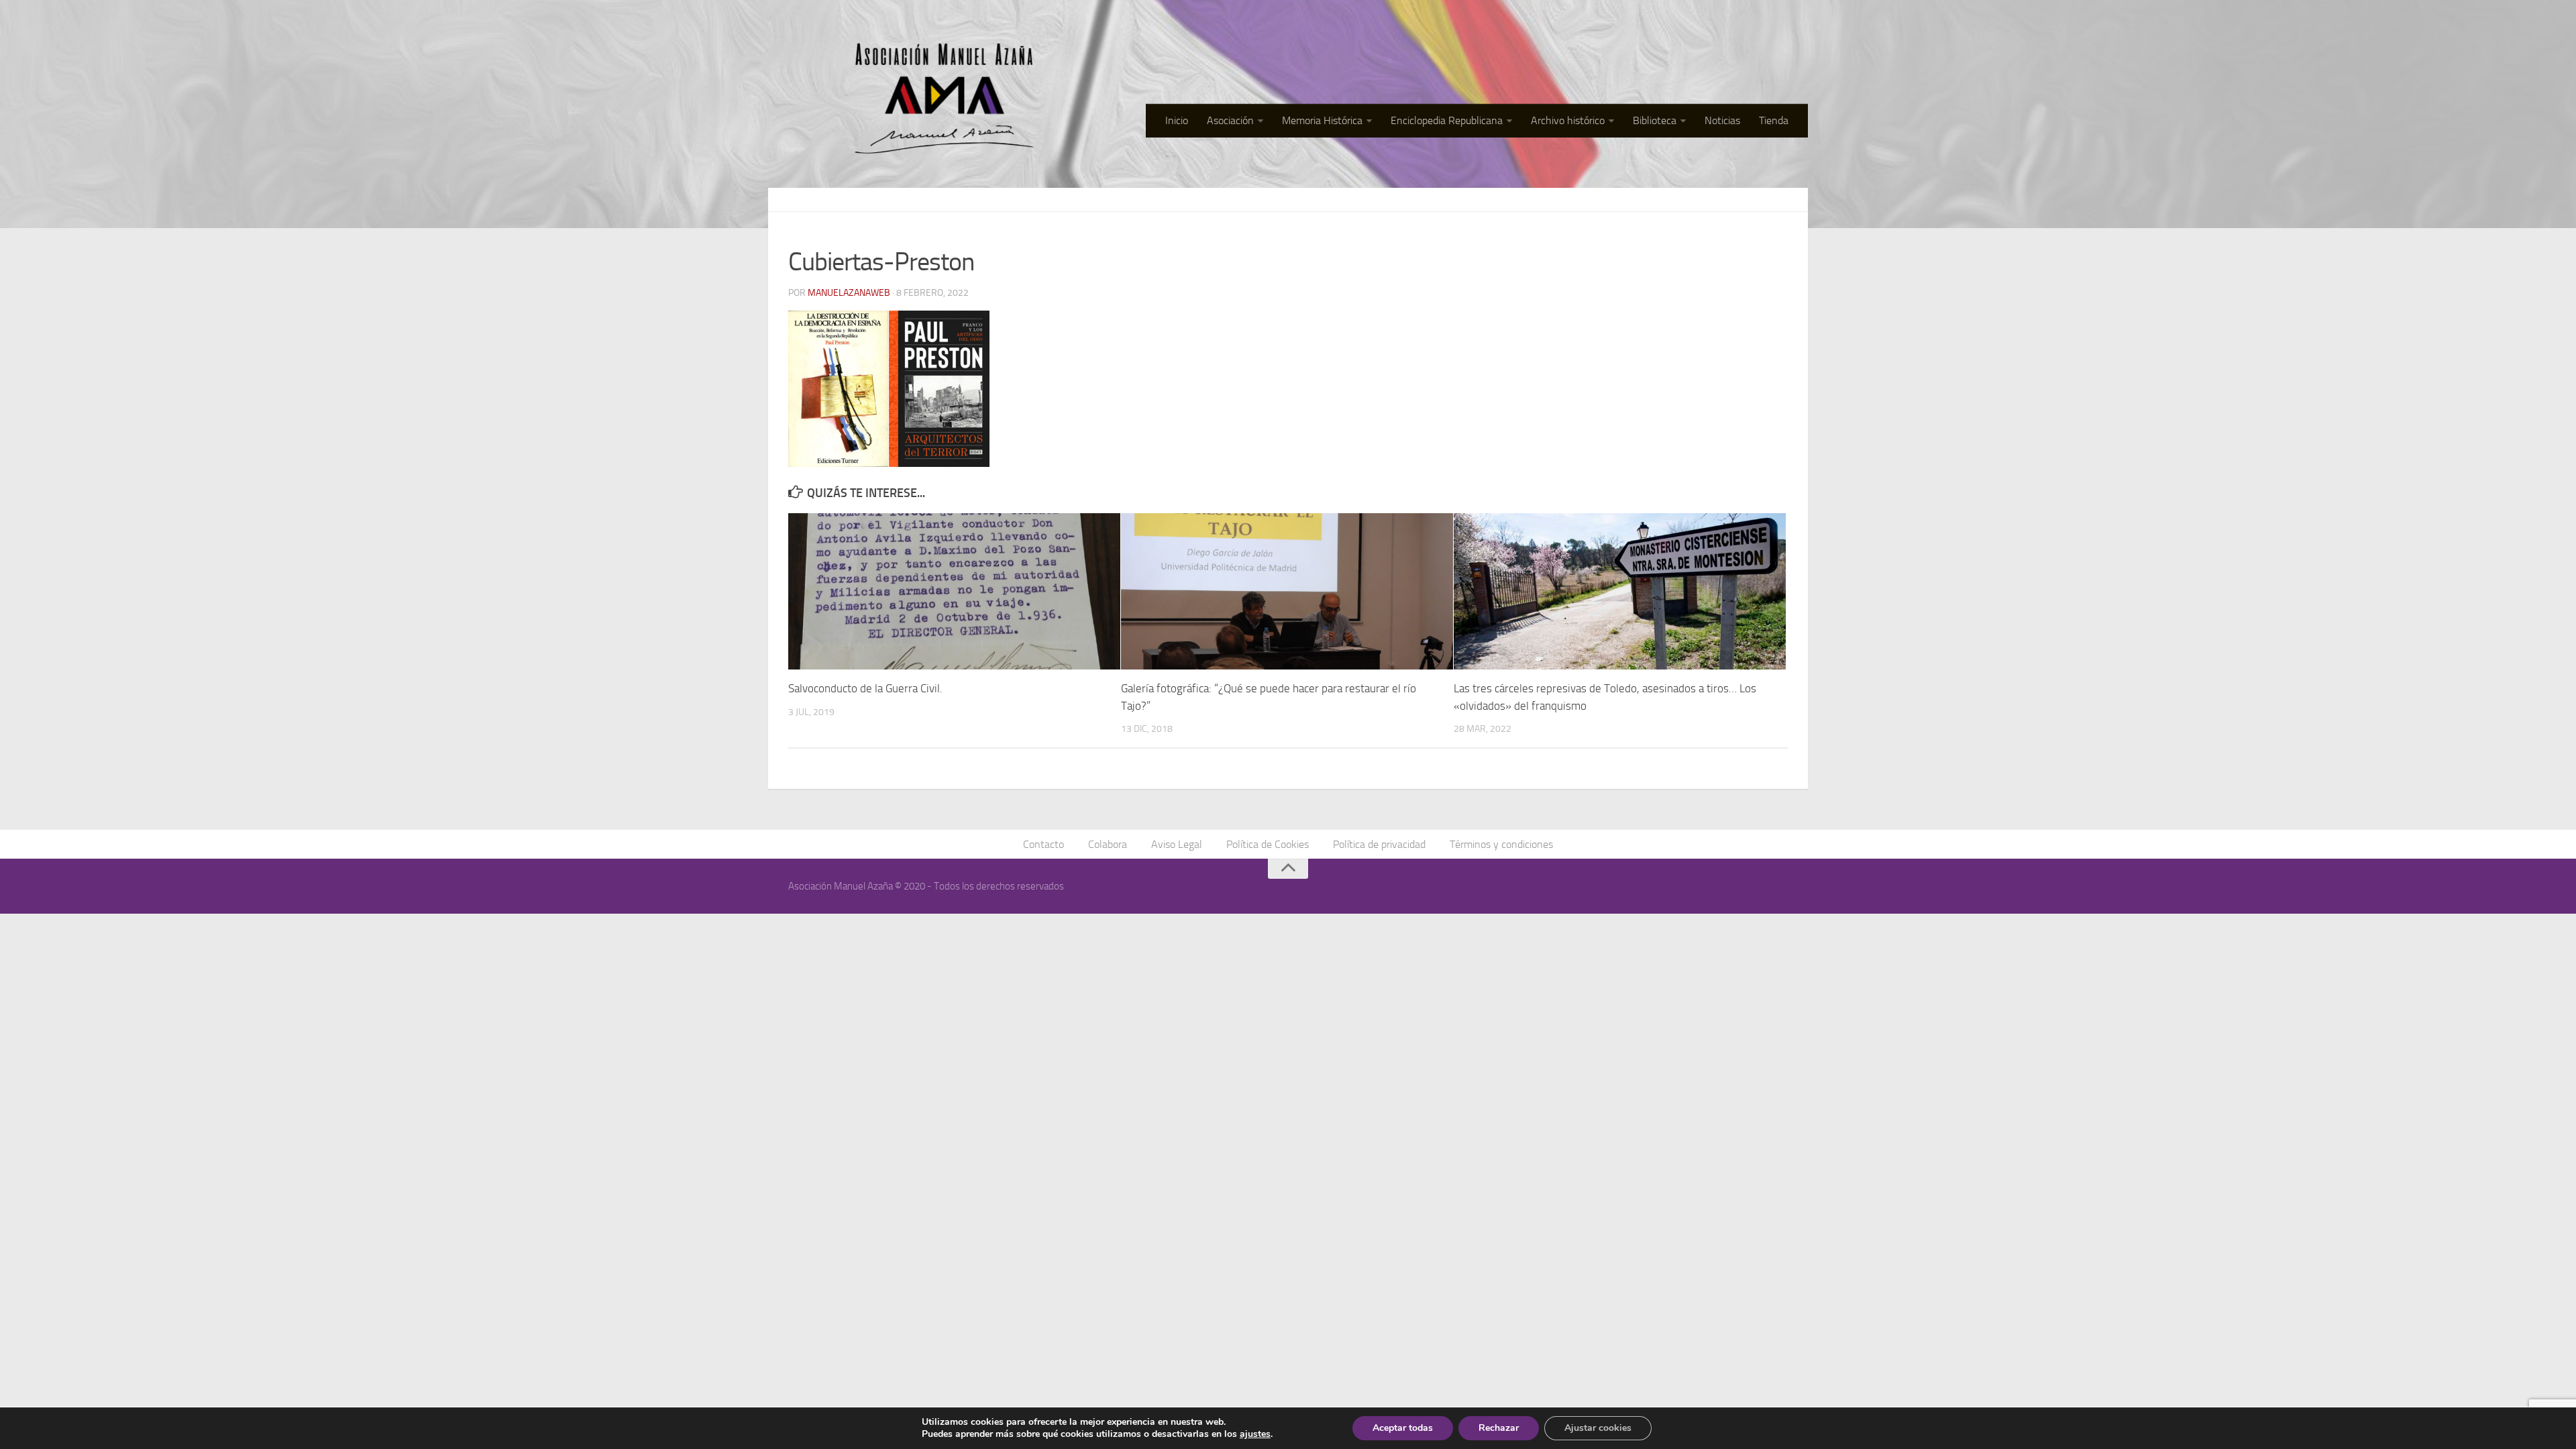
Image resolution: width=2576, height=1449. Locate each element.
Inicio (1177, 120)
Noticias (1722, 120)
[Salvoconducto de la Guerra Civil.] (954, 591)
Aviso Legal (1177, 844)
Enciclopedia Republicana (1447, 120)
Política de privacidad (1379, 844)
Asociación (1230, 120)
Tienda (1774, 120)
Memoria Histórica (1322, 120)
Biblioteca (1655, 120)
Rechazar (1499, 1428)
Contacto (1043, 844)
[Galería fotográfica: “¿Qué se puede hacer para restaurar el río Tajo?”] (1287, 591)
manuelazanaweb (849, 293)
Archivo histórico (1568, 120)
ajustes (1255, 1434)
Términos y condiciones (1501, 844)
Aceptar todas (1403, 1428)
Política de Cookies (1268, 844)
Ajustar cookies (1598, 1428)
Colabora (1108, 844)
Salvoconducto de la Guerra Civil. (865, 688)
